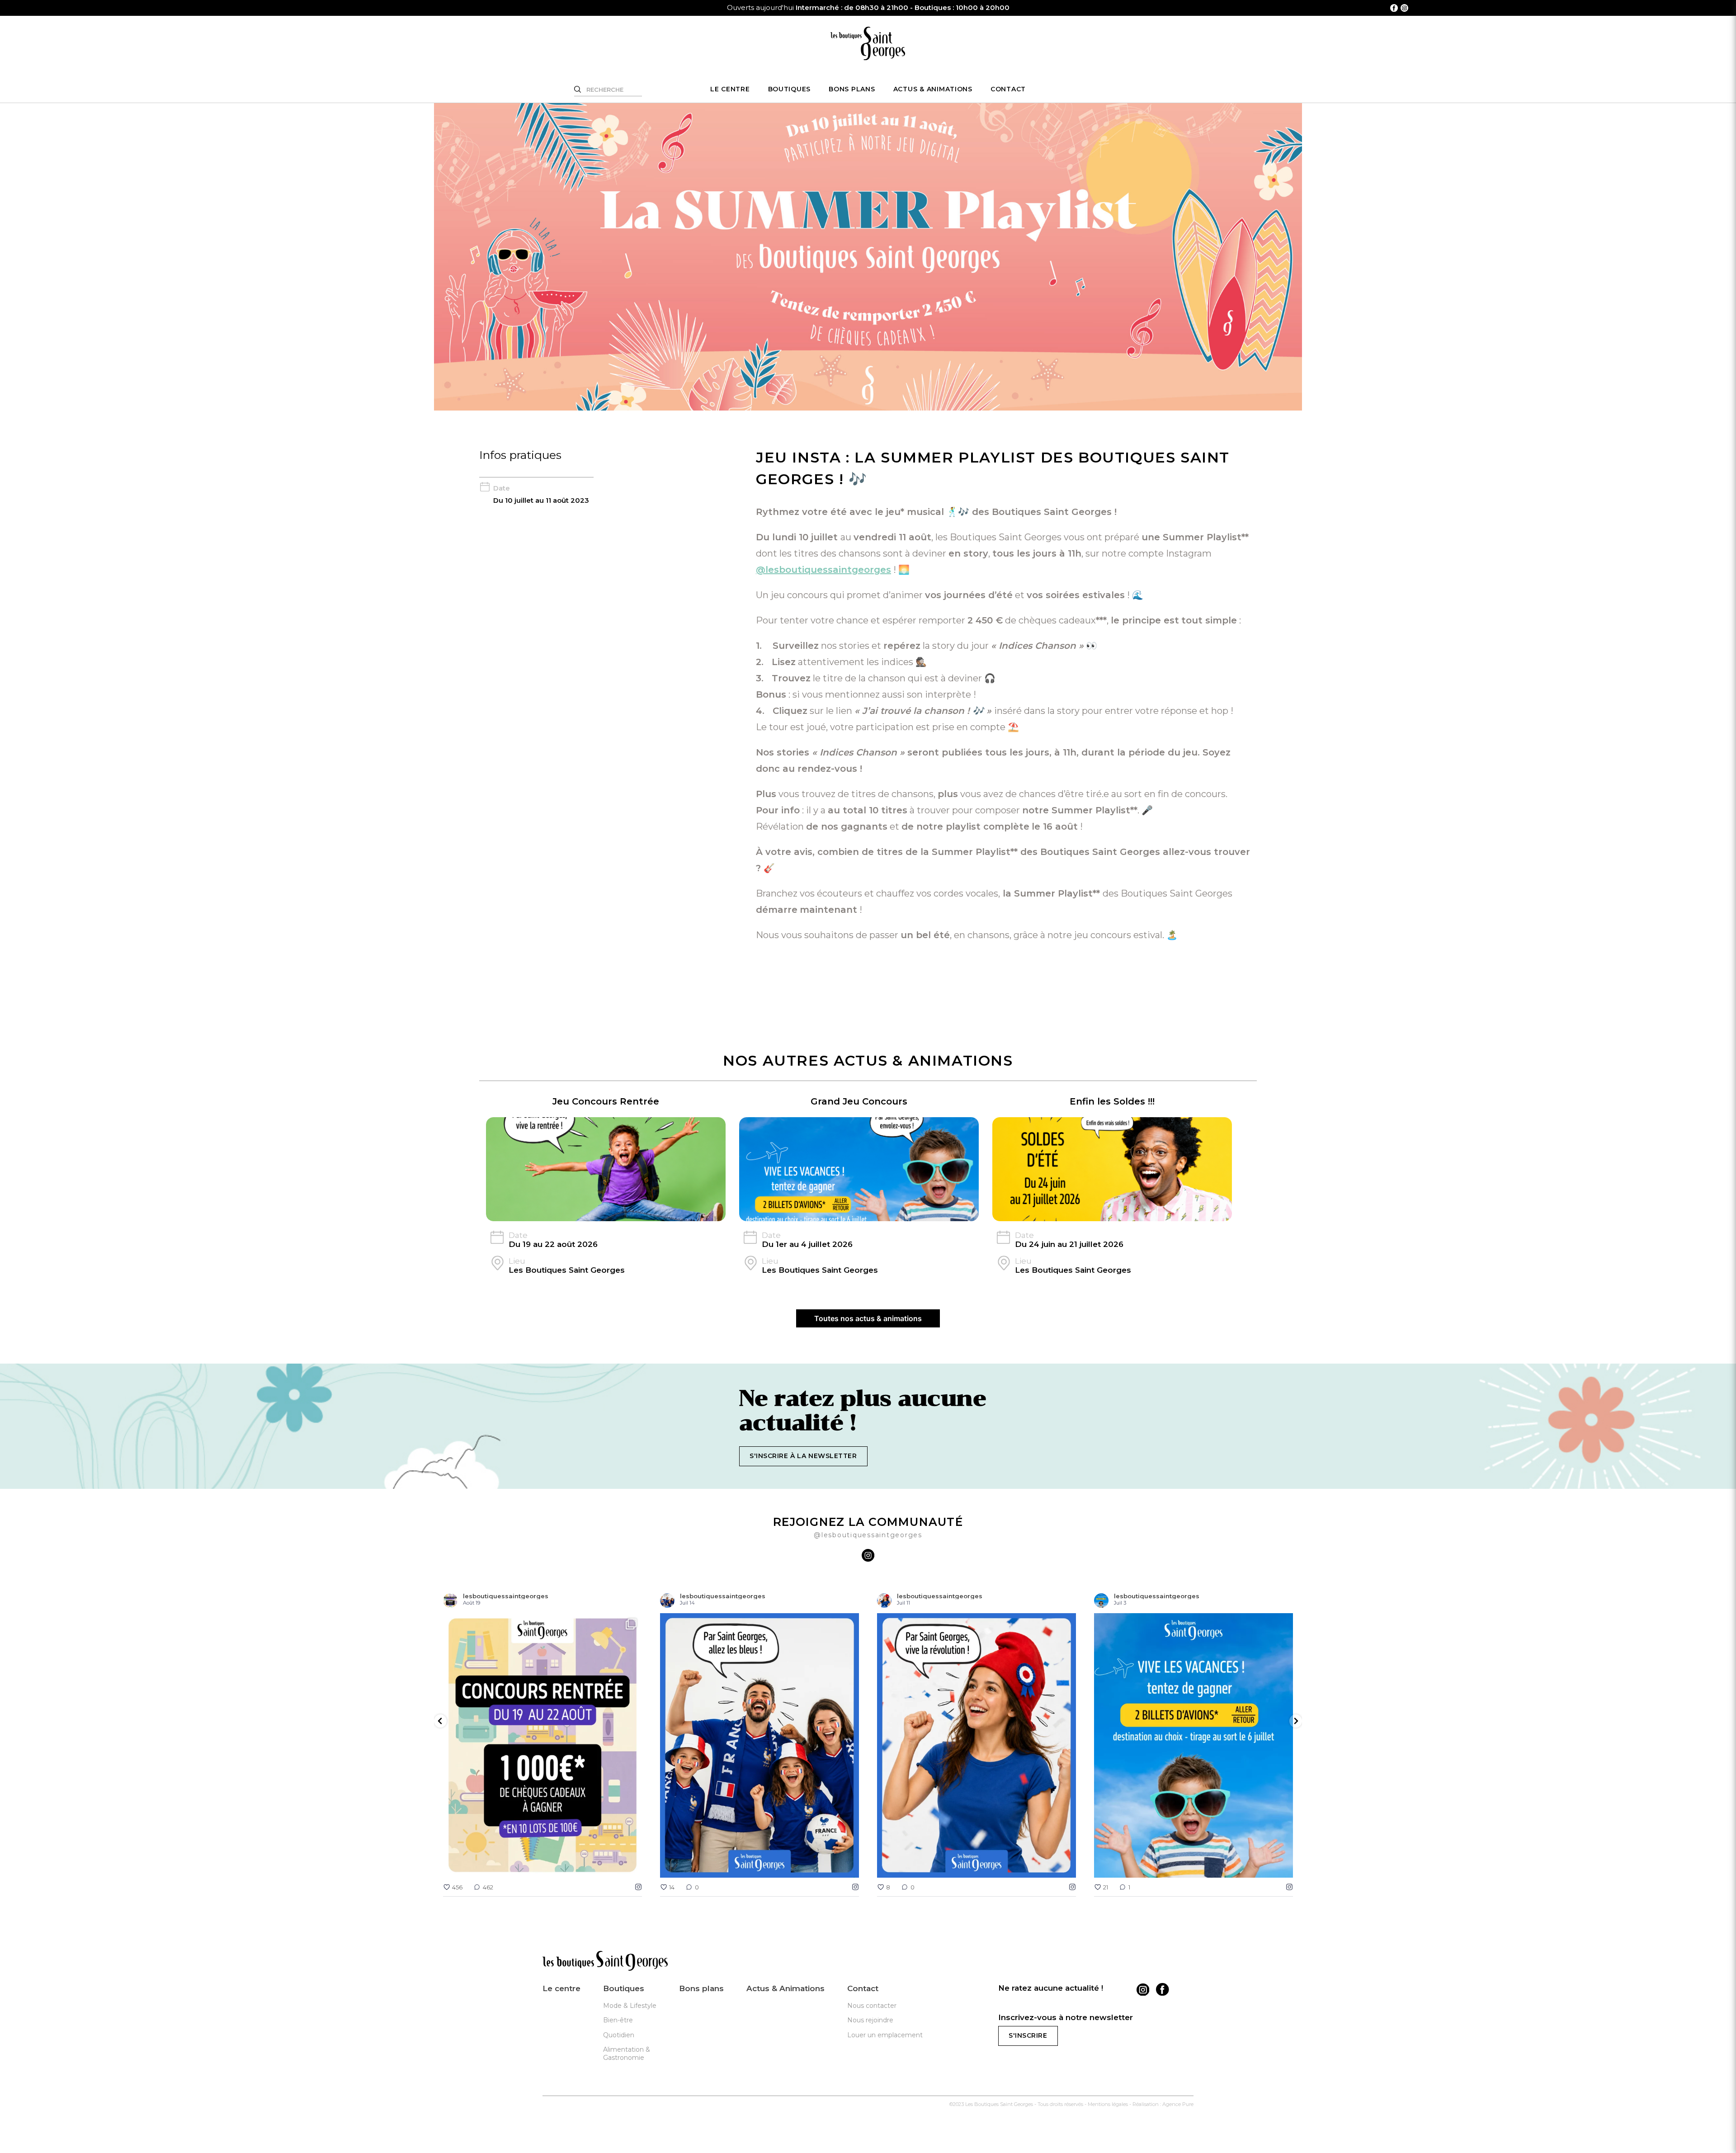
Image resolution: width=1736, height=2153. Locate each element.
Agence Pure (1178, 2104)
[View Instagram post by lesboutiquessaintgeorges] (633, 1867)
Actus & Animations (933, 89)
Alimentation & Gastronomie (627, 2054)
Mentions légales (1108, 2104)
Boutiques (790, 89)
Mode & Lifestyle (630, 2006)
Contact (1008, 89)
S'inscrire (1028, 2035)
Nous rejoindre (870, 2020)
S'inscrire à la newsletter (803, 1456)
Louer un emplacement (885, 2035)
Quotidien (619, 2035)
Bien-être (618, 2020)
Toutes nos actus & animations (868, 1318)
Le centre (730, 89)
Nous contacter (872, 2006)
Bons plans (852, 89)
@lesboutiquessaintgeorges (823, 570)
